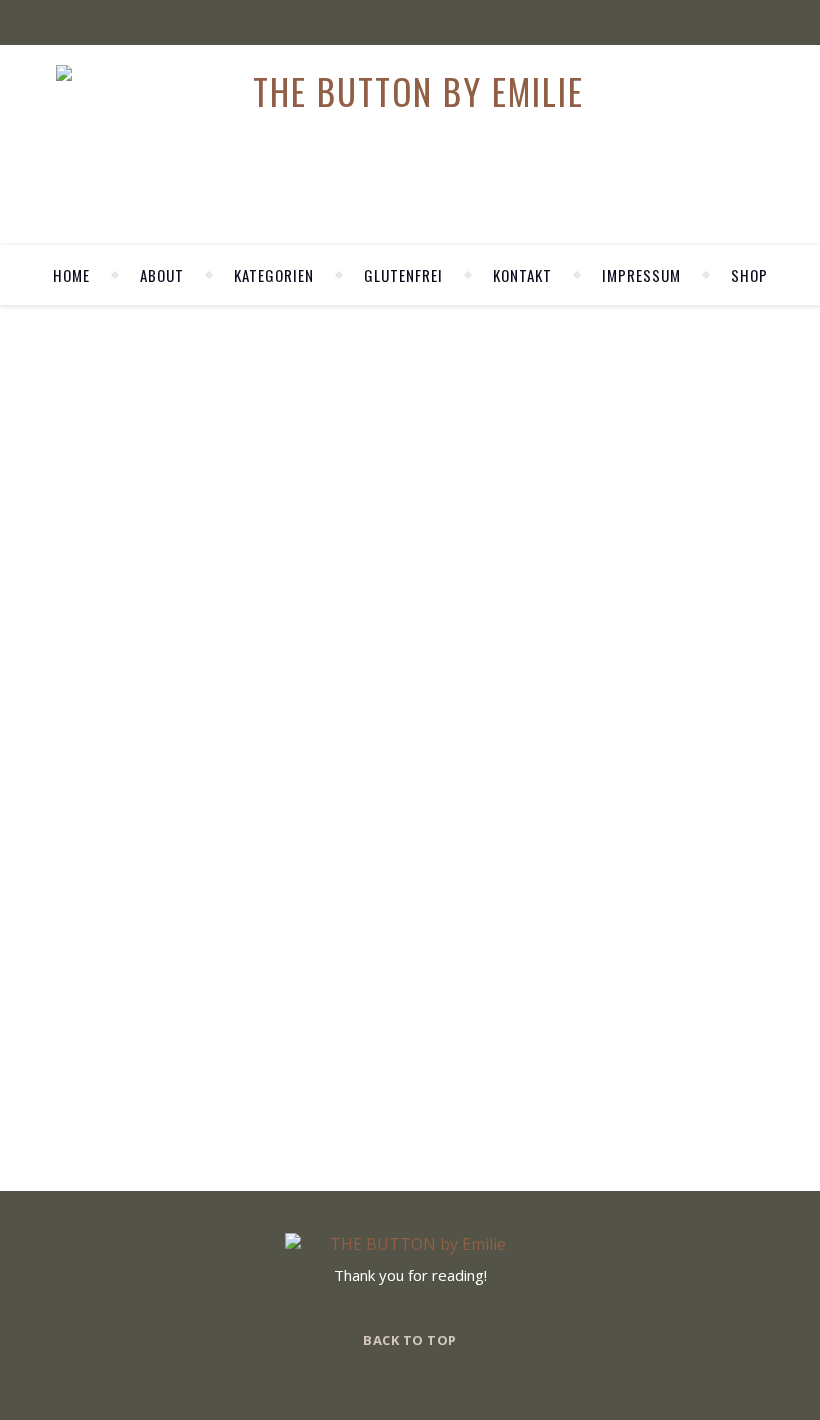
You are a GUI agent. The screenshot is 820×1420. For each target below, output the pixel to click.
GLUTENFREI (403, 275)
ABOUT (162, 275)
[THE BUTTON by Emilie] (410, 91)
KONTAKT (522, 275)
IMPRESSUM (641, 275)
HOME (71, 275)
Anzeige (168, 714)
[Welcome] (670, 577)
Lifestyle (317, 714)
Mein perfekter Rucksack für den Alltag (245, 746)
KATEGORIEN (274, 275)
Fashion (240, 714)
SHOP (749, 275)
